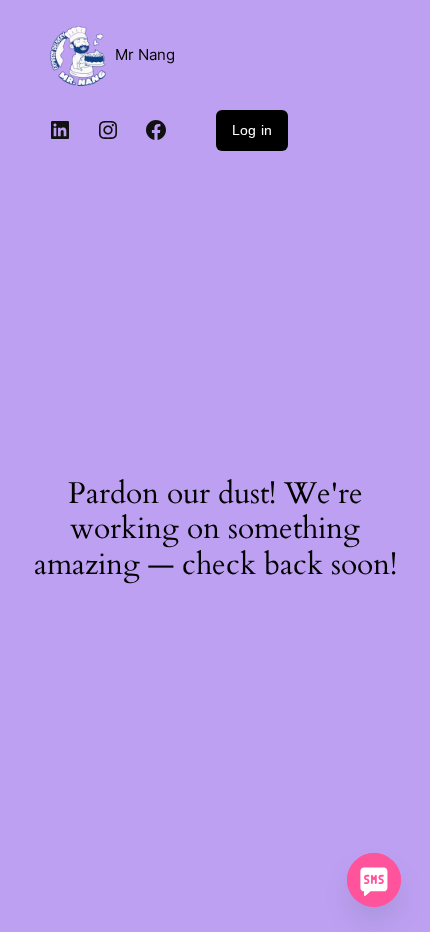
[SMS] (374, 880)
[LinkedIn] (60, 130)
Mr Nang (145, 55)
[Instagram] (108, 130)
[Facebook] (156, 130)
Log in (252, 130)
